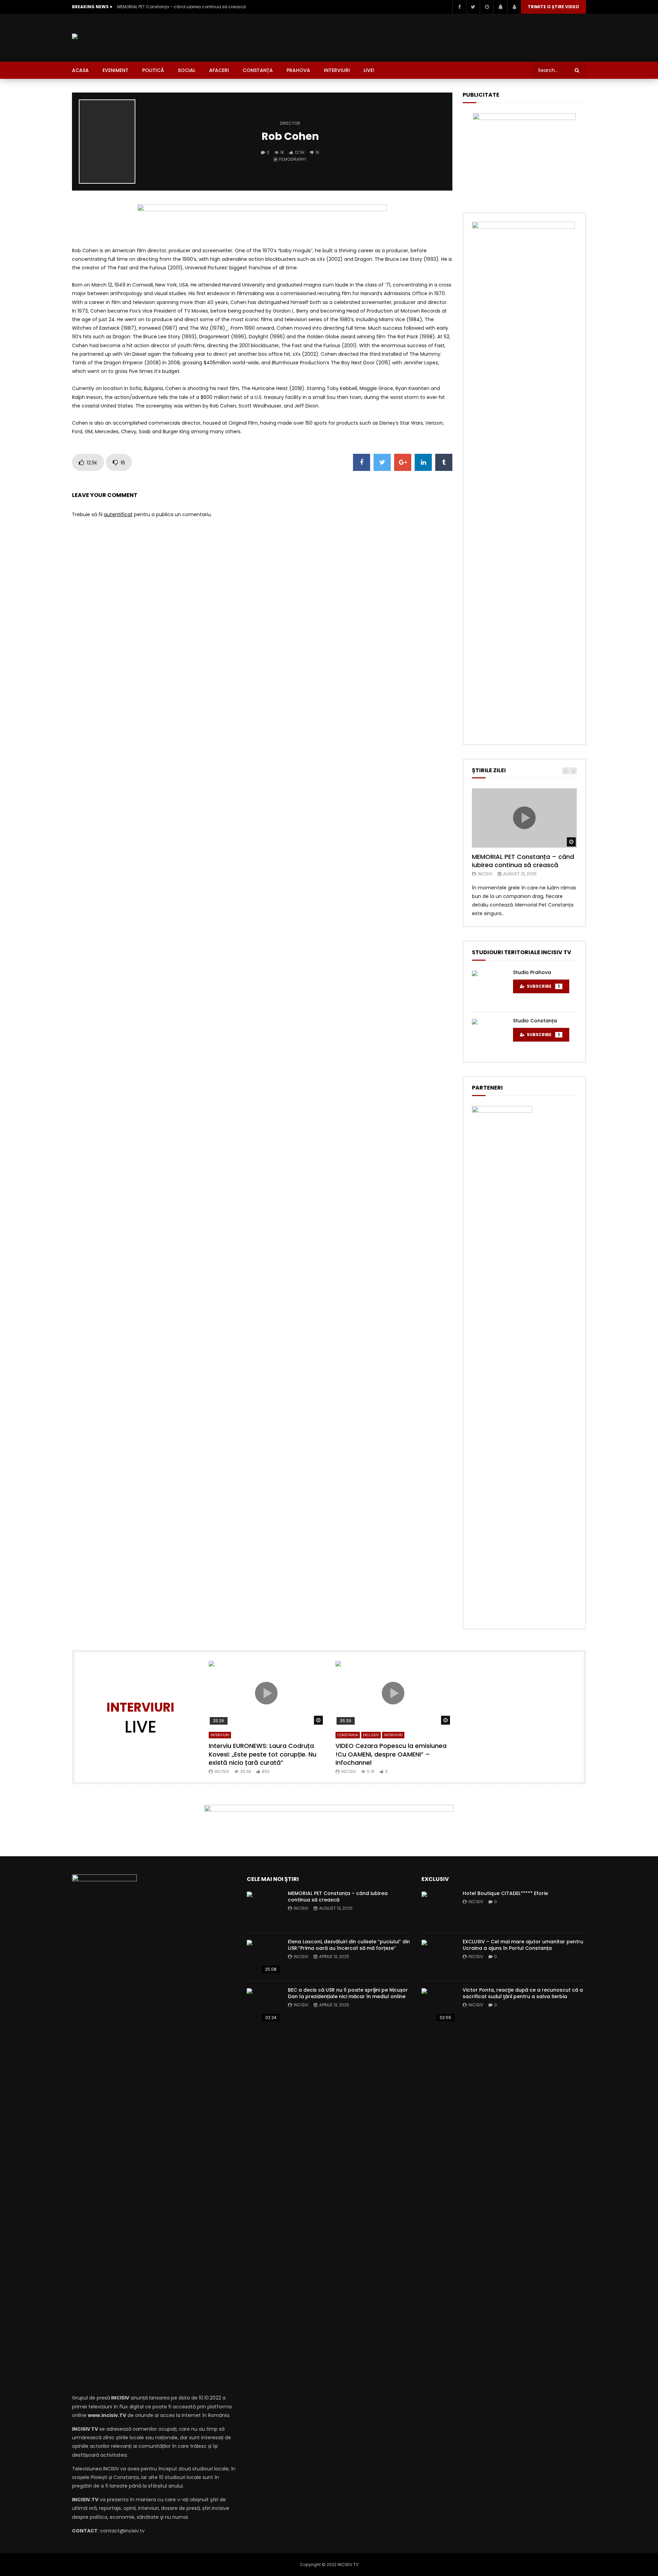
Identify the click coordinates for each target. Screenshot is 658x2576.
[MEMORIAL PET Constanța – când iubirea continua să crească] (264, 1909)
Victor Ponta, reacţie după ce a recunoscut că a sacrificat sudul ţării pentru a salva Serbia (523, 1993)
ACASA (80, 70)
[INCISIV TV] (86, 38)
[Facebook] (459, 7)
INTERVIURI (337, 70)
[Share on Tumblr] (444, 462)
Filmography (293, 159)
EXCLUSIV (371, 1735)
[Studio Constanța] (489, 1036)
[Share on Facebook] (362, 462)
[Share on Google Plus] (403, 462)
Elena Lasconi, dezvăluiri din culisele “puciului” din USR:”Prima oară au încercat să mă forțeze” (349, 1945)
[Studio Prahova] (489, 988)
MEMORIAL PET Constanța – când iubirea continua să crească (181, 7)
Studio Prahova (532, 972)
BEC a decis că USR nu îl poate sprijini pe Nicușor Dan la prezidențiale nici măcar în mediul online (348, 1993)
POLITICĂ (153, 70)
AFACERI (219, 70)
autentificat (118, 514)
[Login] (514, 7)
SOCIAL (187, 70)
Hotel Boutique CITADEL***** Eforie (505, 1893)
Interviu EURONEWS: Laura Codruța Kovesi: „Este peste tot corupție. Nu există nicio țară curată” (263, 1754)
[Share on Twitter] (382, 462)
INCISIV (485, 874)
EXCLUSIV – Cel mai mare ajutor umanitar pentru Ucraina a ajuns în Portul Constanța (523, 1945)
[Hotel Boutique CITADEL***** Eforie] (439, 1909)
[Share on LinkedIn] (423, 462)
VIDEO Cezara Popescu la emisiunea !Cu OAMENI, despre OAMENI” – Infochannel (391, 1754)
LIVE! (369, 70)
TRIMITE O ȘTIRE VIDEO (553, 7)
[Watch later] (487, 7)
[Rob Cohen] (107, 142)
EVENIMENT (115, 70)
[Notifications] (500, 7)
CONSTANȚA (258, 70)
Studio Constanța (535, 1021)
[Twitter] (473, 7)
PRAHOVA (298, 70)
